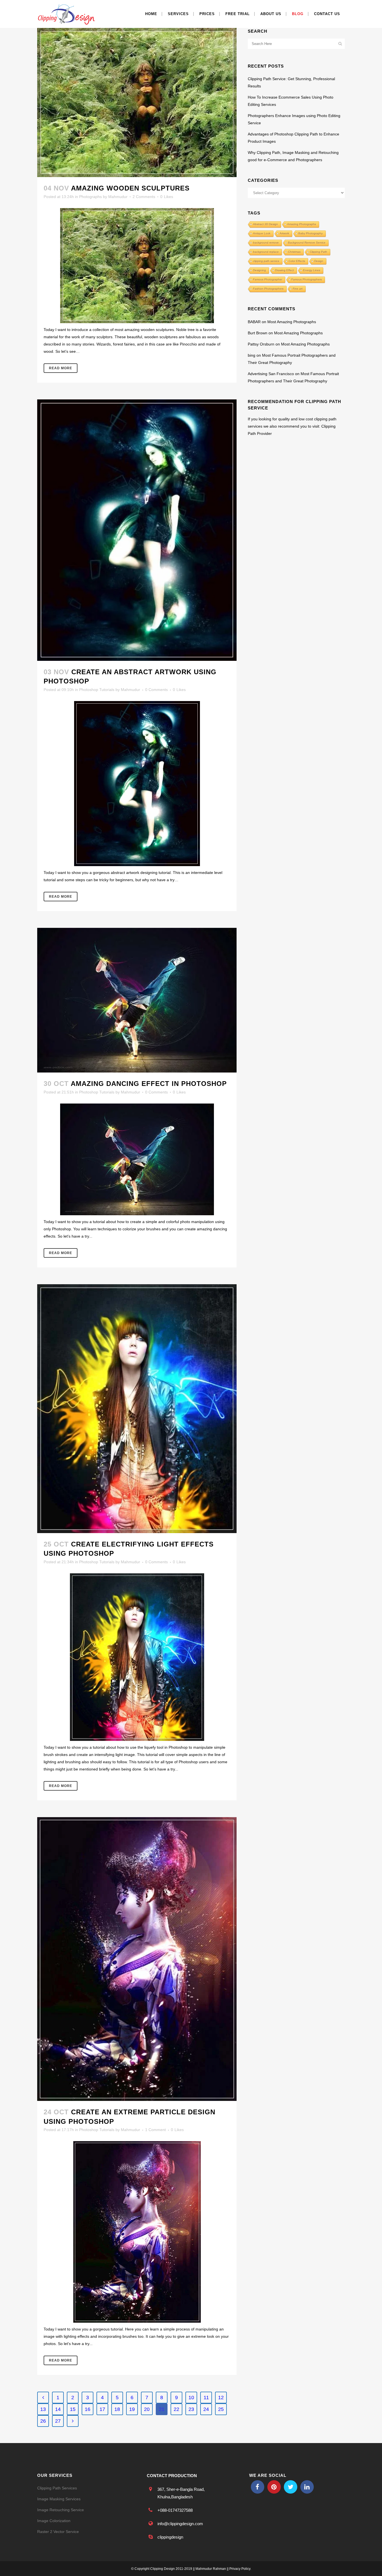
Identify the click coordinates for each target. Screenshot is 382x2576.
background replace (266, 252)
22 (176, 2409)
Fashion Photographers (268, 289)
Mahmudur (118, 197)
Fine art (298, 289)
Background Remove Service (307, 243)
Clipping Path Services (57, 2488)
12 (221, 2398)
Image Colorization (54, 2521)
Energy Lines (312, 270)
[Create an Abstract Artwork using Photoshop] (137, 530)
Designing (260, 270)
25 (221, 2409)
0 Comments (156, 690)
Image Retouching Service (61, 2510)
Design (319, 261)
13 (43, 2409)
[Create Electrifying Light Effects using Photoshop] (137, 1409)
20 (147, 2409)
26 (43, 2421)
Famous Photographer (268, 279)
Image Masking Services (59, 2499)
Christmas (294, 252)
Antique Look (262, 233)
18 (117, 2409)
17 (102, 2409)
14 (58, 2409)
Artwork (284, 233)
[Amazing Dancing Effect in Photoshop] (137, 1000)
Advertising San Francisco (271, 374)
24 (206, 2409)
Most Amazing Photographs (292, 322)
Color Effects (297, 261)
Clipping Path (319, 252)
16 (88, 2409)
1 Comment (155, 2130)
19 (132, 2409)
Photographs (90, 197)
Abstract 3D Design (266, 224)
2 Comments (144, 197)
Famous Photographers (307, 279)
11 (206, 2398)
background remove (266, 243)
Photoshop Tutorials (97, 690)
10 (191, 2398)
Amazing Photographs (302, 224)
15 (73, 2409)
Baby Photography (311, 233)
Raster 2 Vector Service (58, 2532)
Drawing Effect (285, 270)
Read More (61, 368)
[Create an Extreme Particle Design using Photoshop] (137, 1959)
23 (191, 2409)
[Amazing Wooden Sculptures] (137, 103)
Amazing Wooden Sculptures (130, 188)
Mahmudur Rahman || (212, 2569)
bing (252, 355)
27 (58, 2421)
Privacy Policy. (240, 2569)
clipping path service (266, 261)
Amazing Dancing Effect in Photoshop (149, 1084)
